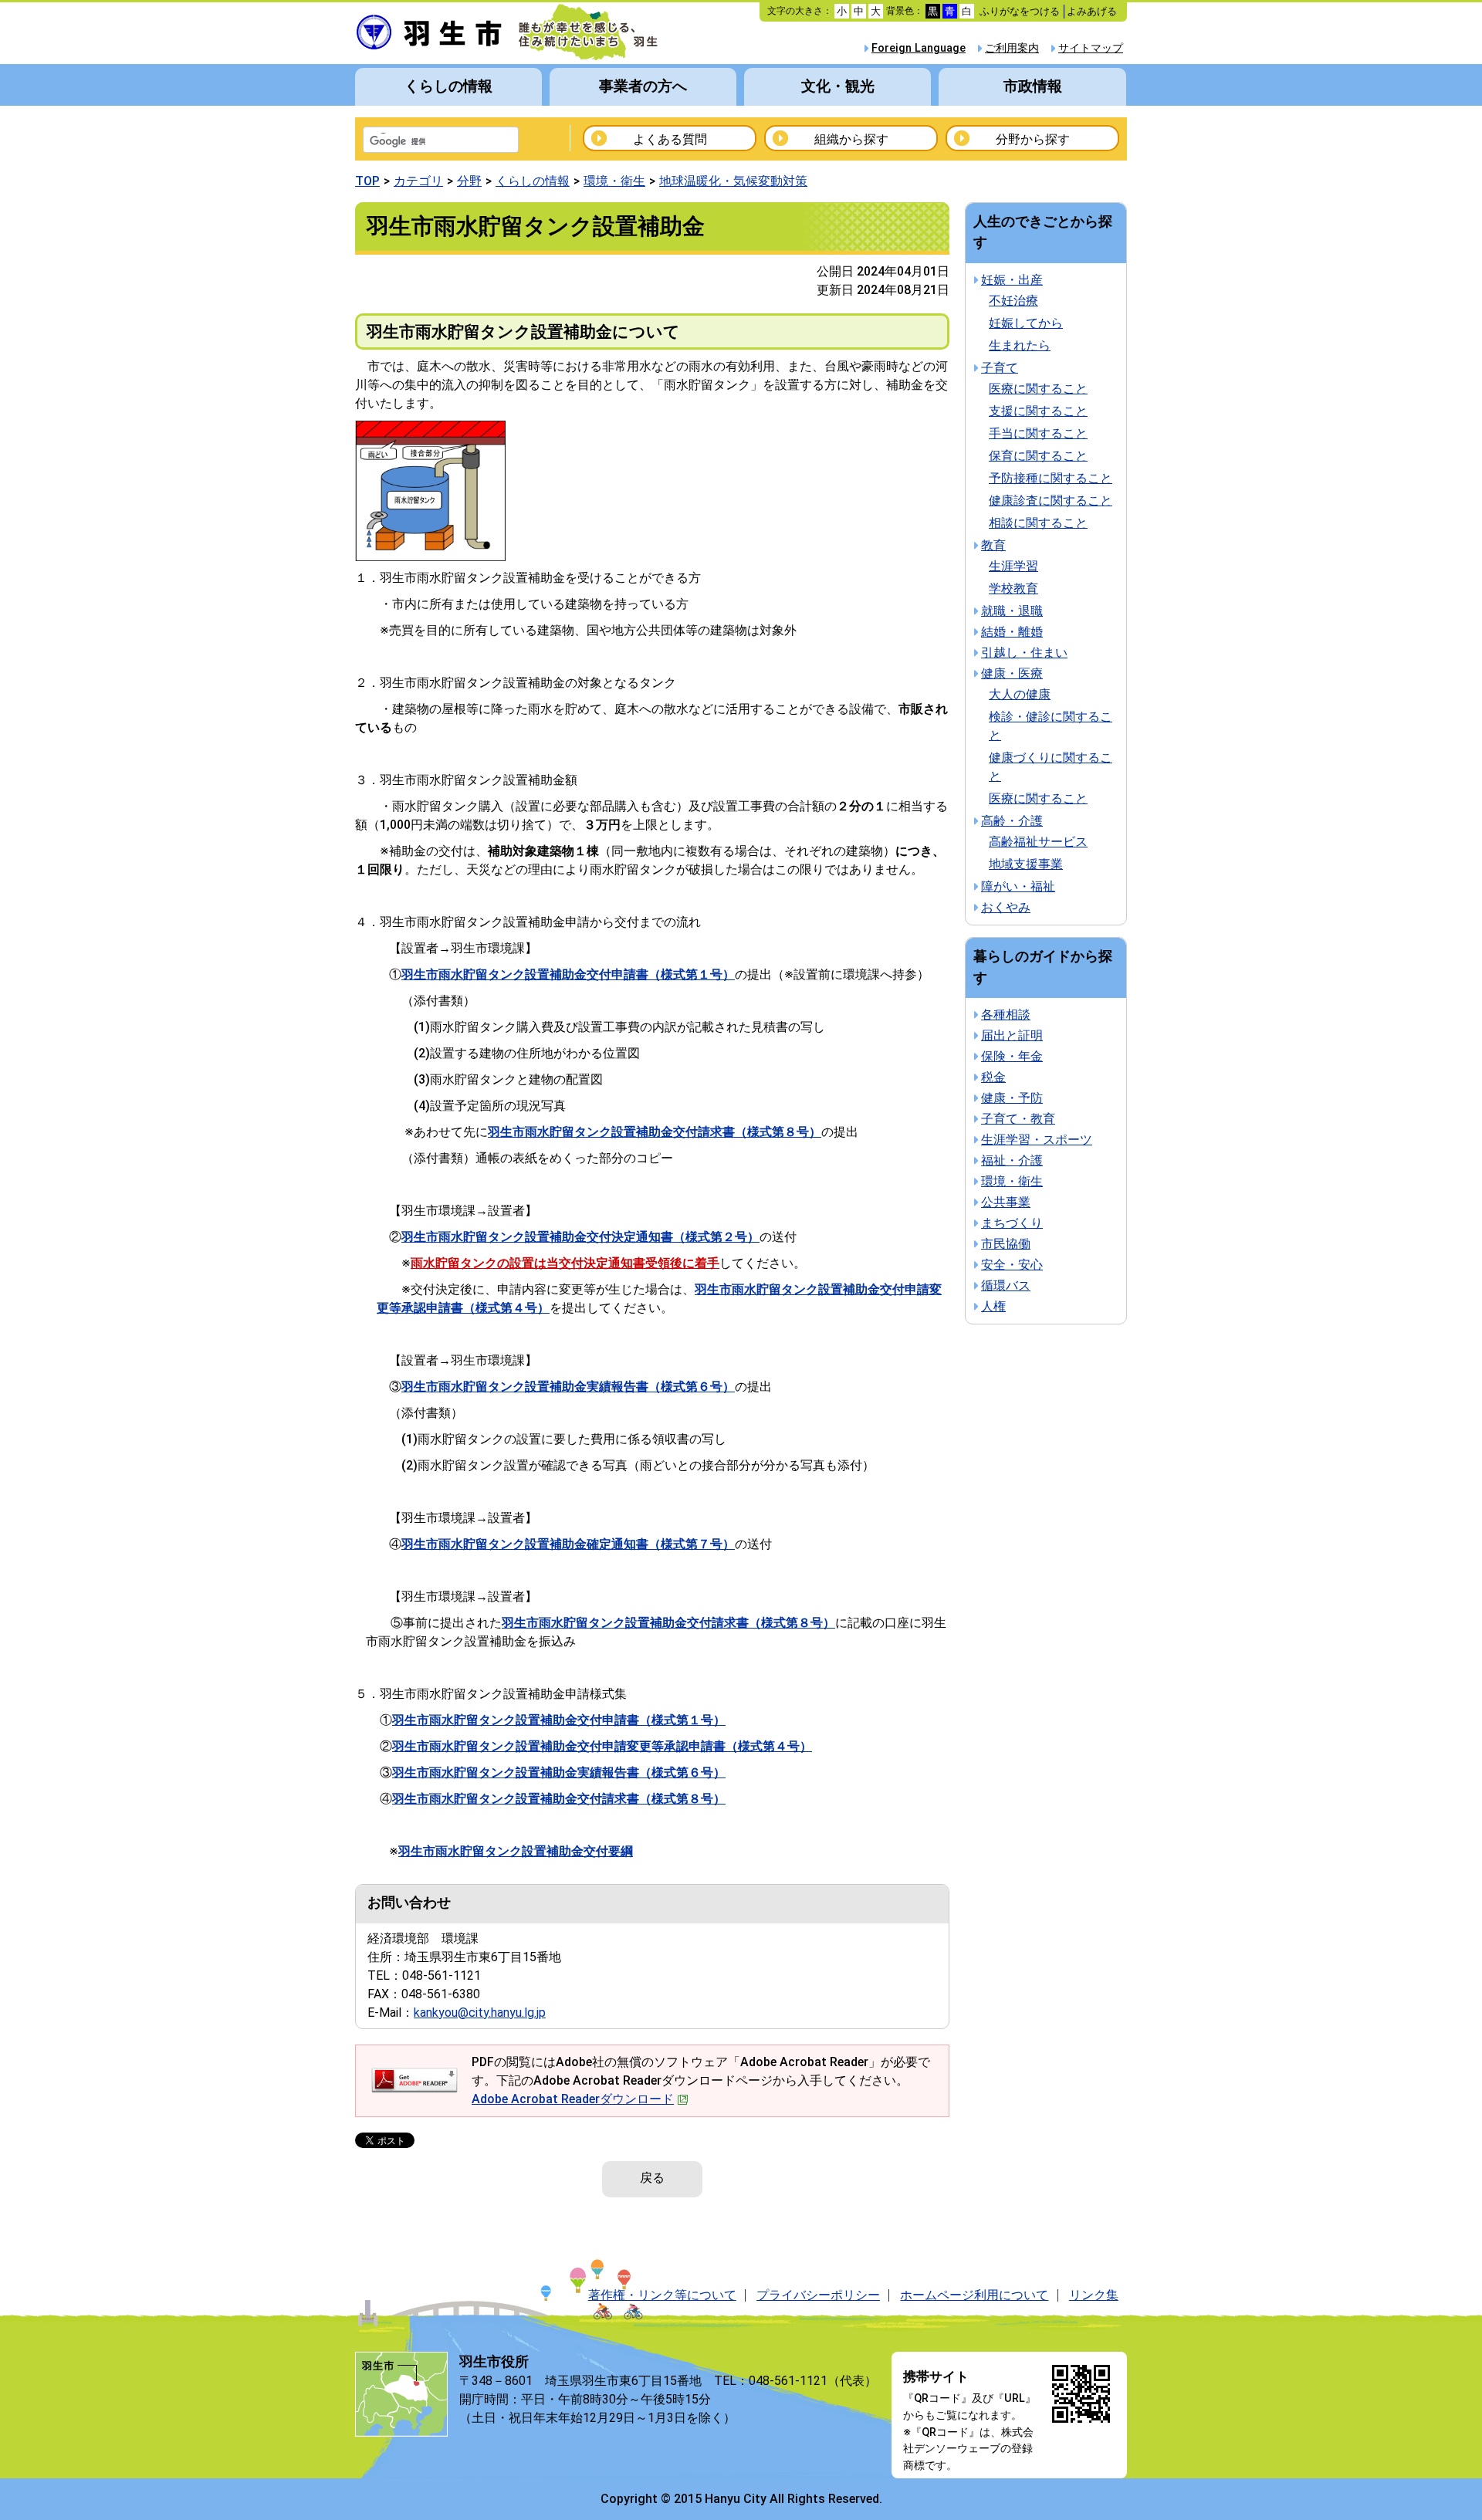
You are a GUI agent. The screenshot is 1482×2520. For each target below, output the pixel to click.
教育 (993, 545)
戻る (652, 2178)
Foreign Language (919, 48)
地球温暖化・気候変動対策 (733, 181)
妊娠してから (1026, 323)
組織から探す (851, 139)
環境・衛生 (614, 181)
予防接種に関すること (1051, 478)
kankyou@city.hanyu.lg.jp (480, 2013)
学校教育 (1013, 589)
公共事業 (1006, 1202)
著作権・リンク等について (662, 2295)
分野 (469, 181)
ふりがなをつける (1020, 11)
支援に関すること (1038, 411)
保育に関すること (1038, 456)
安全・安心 (1012, 1265)
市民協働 (1006, 1244)
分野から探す (1033, 139)
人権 (993, 1306)
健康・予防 (1012, 1098)
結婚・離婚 (1012, 632)
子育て (1000, 368)
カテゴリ (418, 181)
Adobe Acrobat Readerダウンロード (573, 2099)
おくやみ (1006, 907)
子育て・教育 (1018, 1119)
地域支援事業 (1026, 864)
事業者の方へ (643, 86)
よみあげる (1092, 11)
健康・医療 (1012, 673)
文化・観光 (838, 86)
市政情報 (1033, 86)
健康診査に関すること (1051, 501)
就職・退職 (1012, 611)
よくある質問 (670, 139)
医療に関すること (1038, 389)
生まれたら (1020, 345)
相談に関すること (1038, 523)
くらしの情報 (448, 86)
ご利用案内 (1012, 48)
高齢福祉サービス (1038, 842)
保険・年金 (1012, 1056)
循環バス (1006, 1285)
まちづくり (1012, 1223)
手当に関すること (1038, 433)
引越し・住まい (1024, 653)
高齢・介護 (1012, 821)
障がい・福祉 (1018, 886)
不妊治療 (1013, 301)
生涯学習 (1013, 566)
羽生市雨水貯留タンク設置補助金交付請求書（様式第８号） (559, 1799)
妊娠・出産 (1012, 280)
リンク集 (1094, 2295)
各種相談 (1006, 1015)
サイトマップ (1091, 48)
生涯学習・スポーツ (1037, 1140)
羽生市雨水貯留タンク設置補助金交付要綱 (516, 1851)
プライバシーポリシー (818, 2295)
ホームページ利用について (974, 2295)
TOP (367, 181)
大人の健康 (1020, 694)
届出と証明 (1012, 1035)
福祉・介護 (1012, 1160)
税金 (993, 1077)
